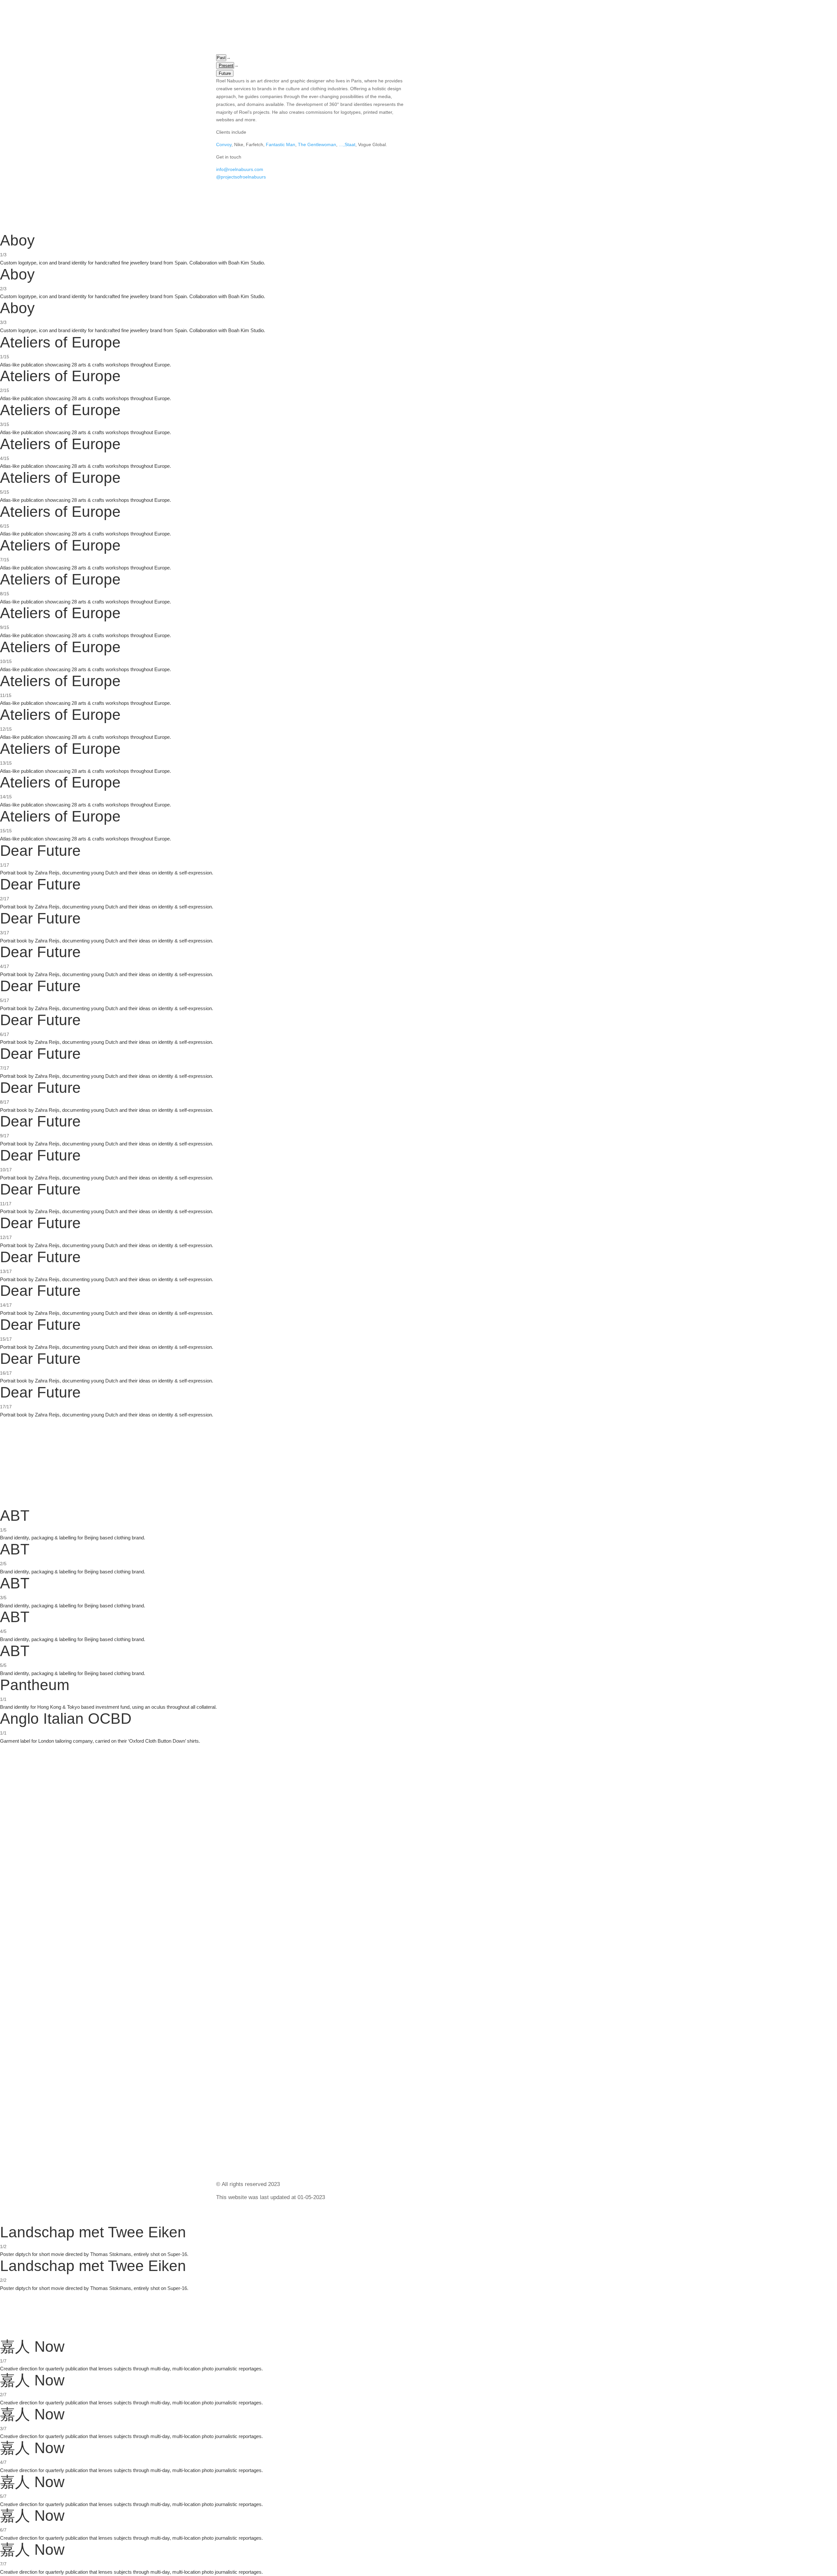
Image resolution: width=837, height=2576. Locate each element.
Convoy (224, 144)
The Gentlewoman (317, 144)
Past (221, 58)
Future (225, 73)
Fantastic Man (281, 144)
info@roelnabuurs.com (240, 169)
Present (226, 66)
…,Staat (347, 144)
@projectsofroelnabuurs (241, 177)
